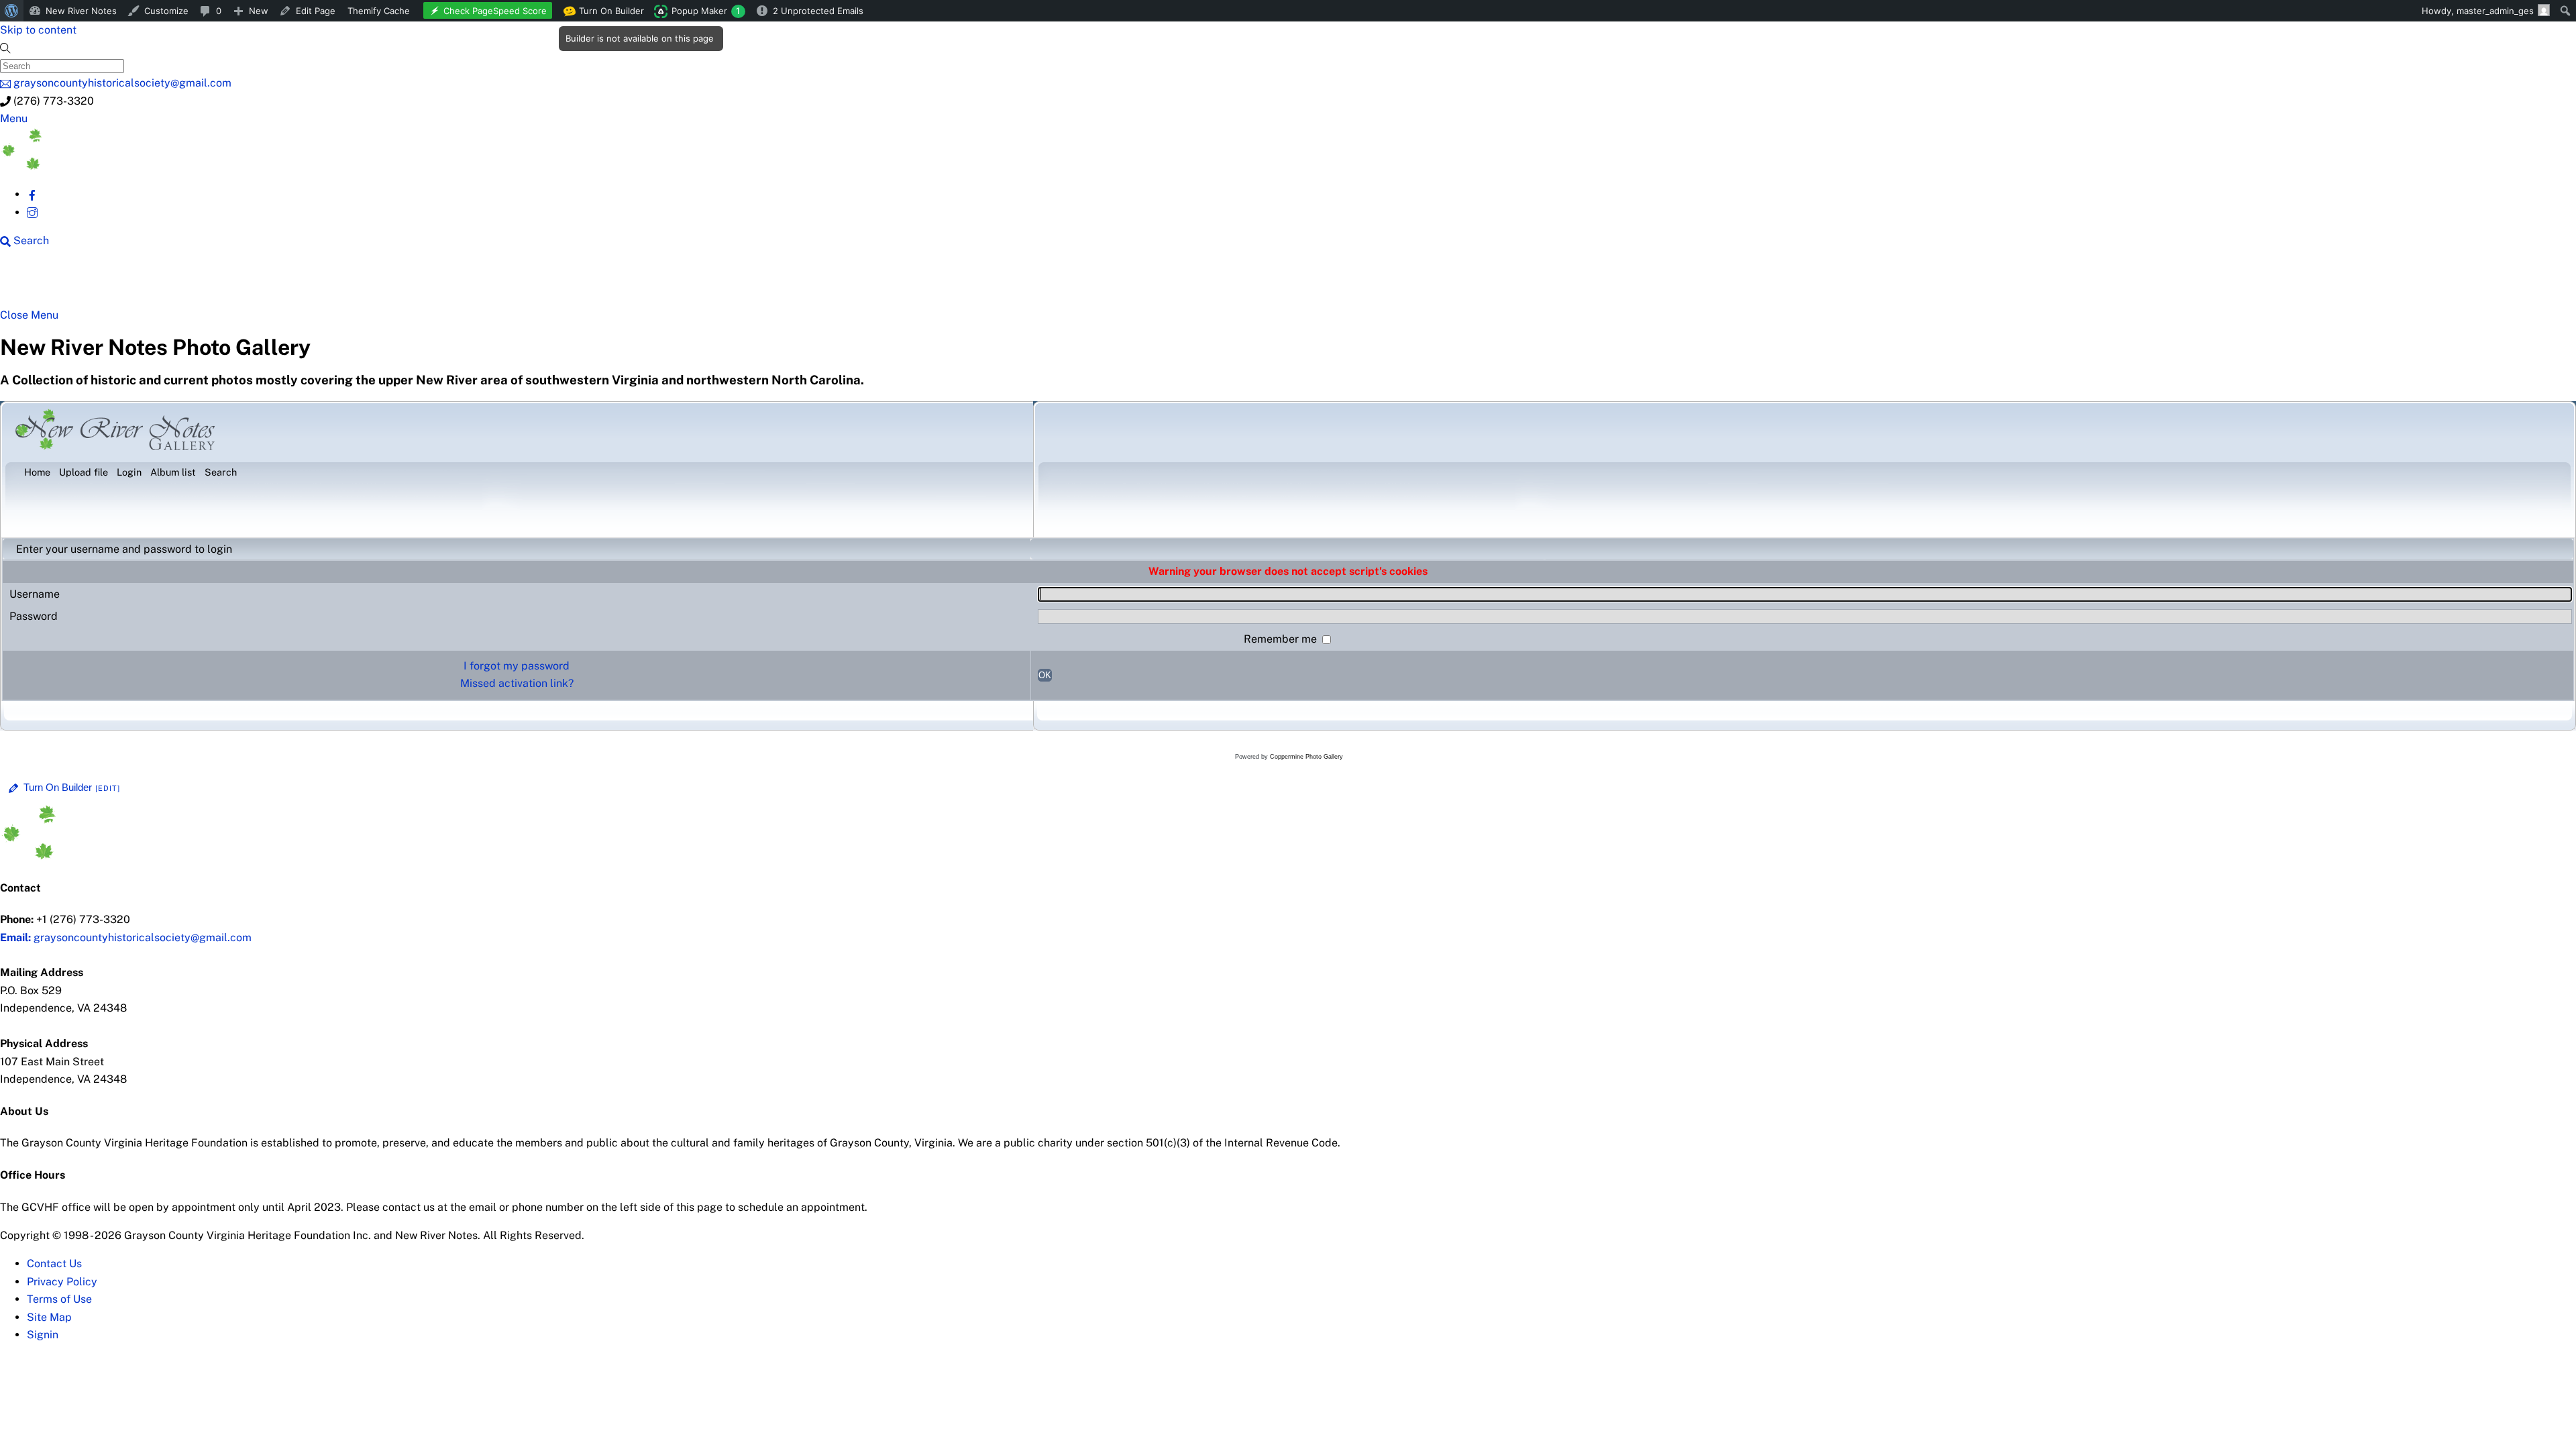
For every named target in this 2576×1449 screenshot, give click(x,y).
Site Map (49, 1317)
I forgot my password (517, 666)
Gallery (520, 283)
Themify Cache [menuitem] (379, 11)
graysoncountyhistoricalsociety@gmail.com (126, 937)
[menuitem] (12, 11)
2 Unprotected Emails (818, 11)
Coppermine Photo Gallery (1306, 757)
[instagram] (32, 212)
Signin (43, 1335)
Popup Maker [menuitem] (706, 11)
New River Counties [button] (164, 283)
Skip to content (38, 30)
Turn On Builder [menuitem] (607, 13)
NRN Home (52, 283)
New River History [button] (423, 283)
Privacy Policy (62, 1282)
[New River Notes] (101, 166)
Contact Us (54, 1264)
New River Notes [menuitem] (81, 11)
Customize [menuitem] (166, 11)
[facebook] (32, 194)
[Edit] (108, 788)
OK (1045, 675)
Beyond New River (296, 283)
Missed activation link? (517, 683)
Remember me (1282, 639)
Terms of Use (59, 1299)
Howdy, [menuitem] (2478, 11)
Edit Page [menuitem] (316, 11)
